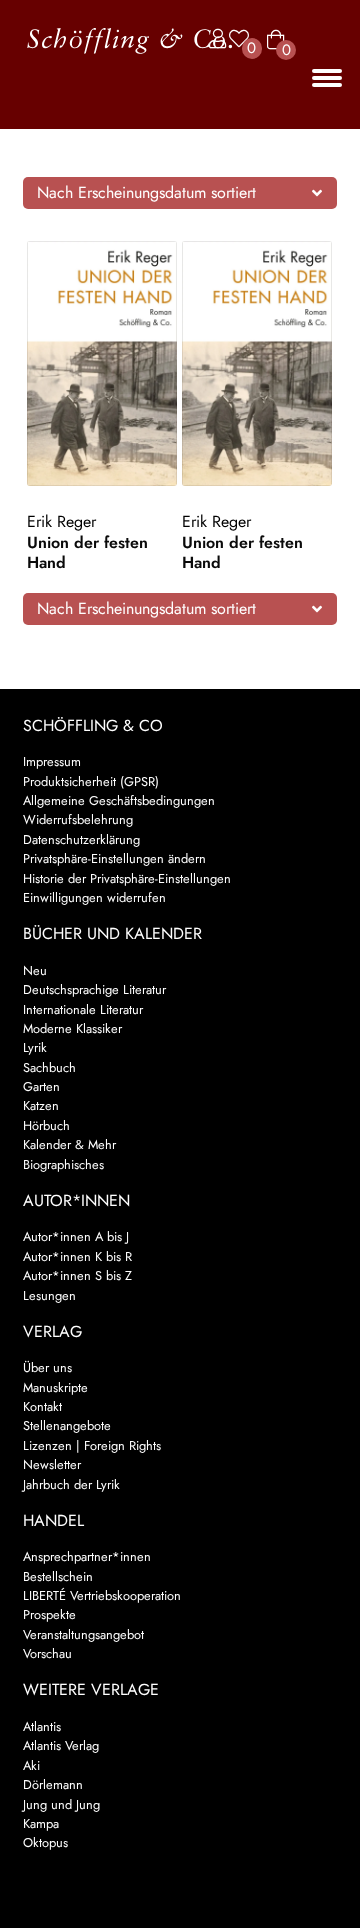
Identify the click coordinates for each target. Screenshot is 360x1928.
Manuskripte (55, 1387)
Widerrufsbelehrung (78, 819)
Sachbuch (49, 1067)
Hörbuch (46, 1125)
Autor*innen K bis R (77, 1256)
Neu (35, 970)
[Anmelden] (213, 39)
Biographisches (63, 1164)
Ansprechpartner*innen (87, 1556)
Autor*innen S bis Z (77, 1275)
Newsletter (52, 1464)
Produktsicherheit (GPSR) (91, 781)
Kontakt (42, 1406)
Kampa (41, 1823)
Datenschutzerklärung (81, 839)
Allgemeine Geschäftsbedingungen (119, 800)
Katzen (41, 1105)
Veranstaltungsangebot (83, 1634)
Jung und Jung (61, 1804)
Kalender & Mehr (69, 1144)
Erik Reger (61, 521)
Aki (31, 1765)
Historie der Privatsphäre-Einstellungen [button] (127, 878)
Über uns (47, 1367)
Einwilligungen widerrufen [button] (94, 897)
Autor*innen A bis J (76, 1236)
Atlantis (42, 1726)
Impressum (52, 761)
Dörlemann (53, 1784)
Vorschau (47, 1653)
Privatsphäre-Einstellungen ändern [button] (114, 858)
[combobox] (180, 193)
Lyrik (35, 1047)
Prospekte (49, 1614)
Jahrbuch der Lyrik (71, 1484)
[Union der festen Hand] (102, 363)
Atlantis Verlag (61, 1745)
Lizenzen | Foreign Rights (92, 1445)
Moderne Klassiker (72, 1028)
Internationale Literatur (83, 1009)
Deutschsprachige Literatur (94, 989)
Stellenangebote (67, 1425)
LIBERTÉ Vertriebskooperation (102, 1595)
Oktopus (45, 1842)
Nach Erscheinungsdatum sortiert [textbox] (146, 192)
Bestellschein (58, 1576)
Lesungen (49, 1295)
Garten (41, 1086)
